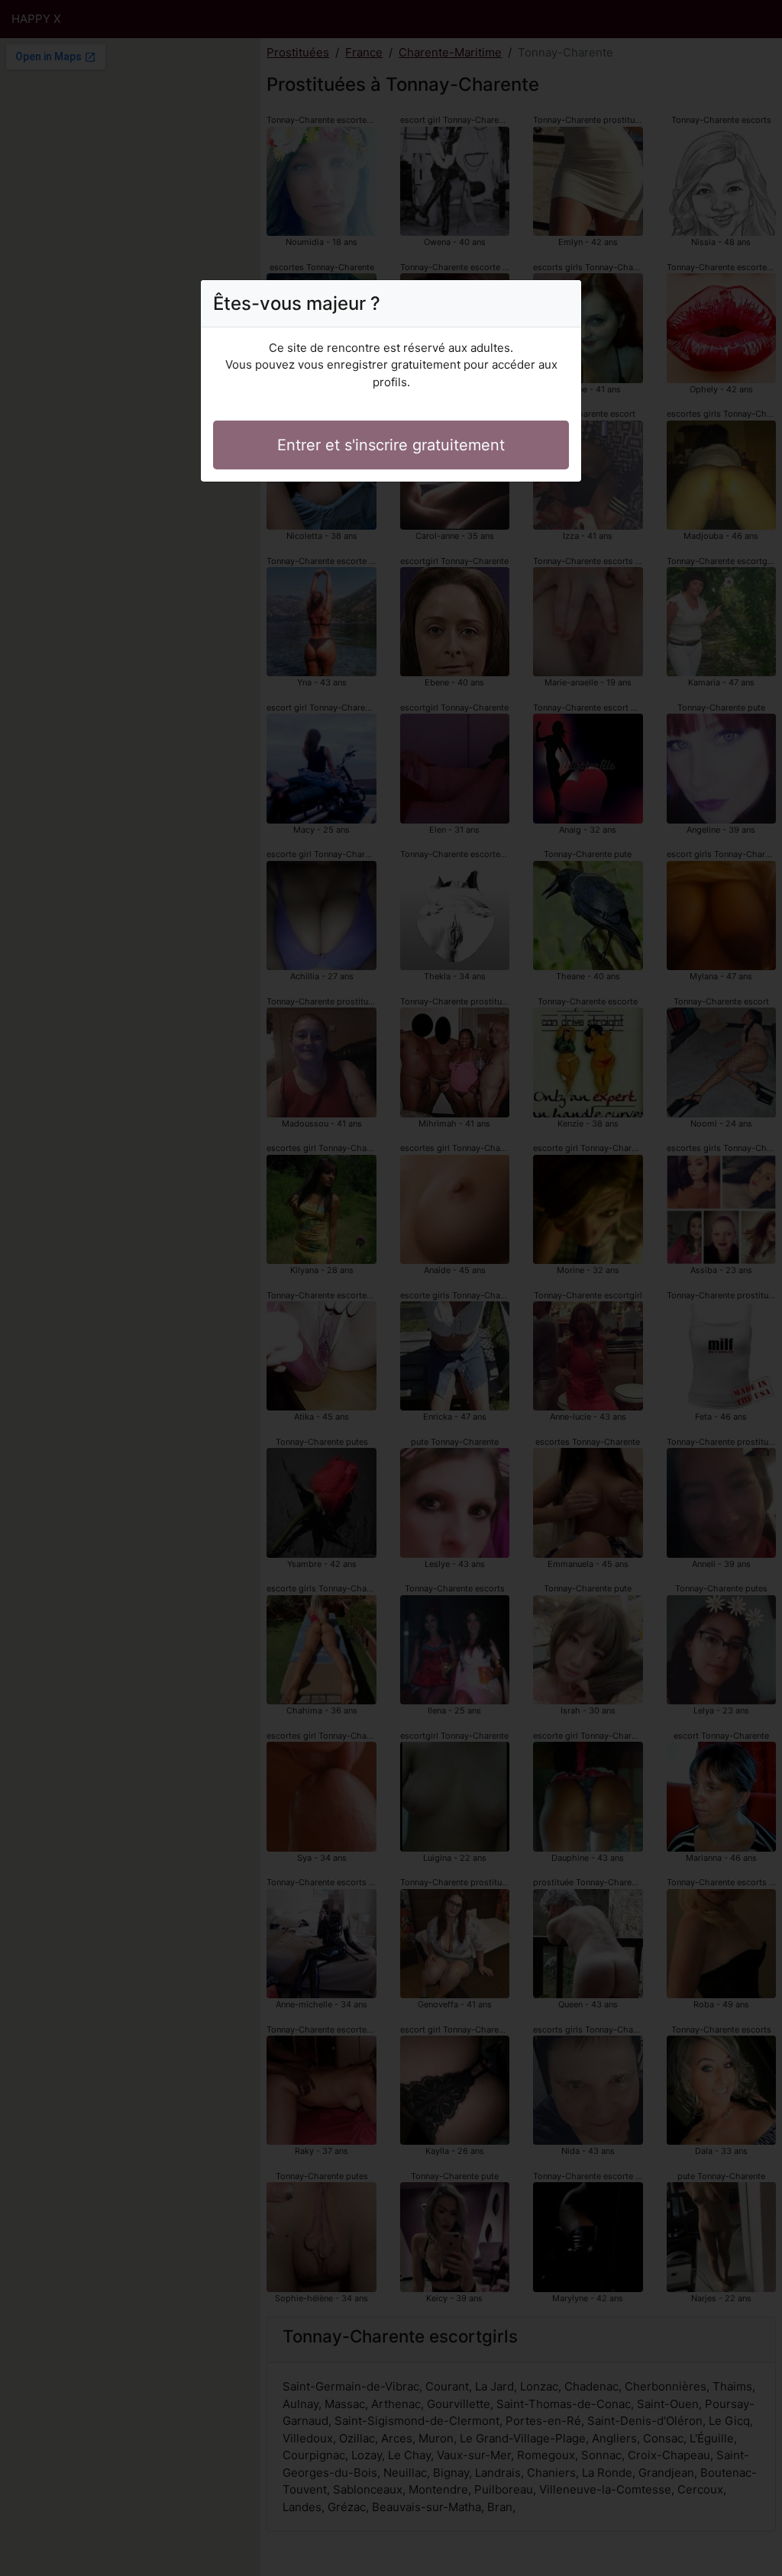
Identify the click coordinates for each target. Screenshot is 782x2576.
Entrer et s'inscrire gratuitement (391, 445)
